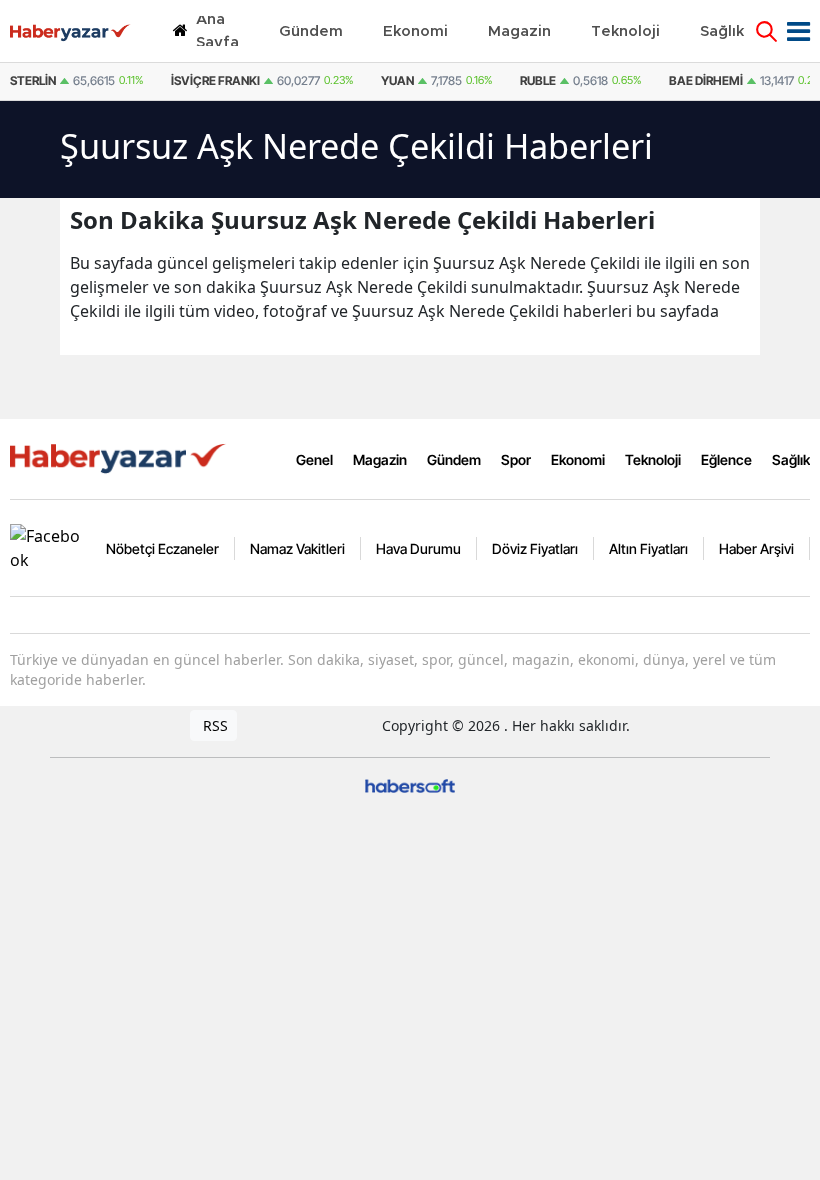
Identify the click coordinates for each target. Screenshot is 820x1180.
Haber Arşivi (756, 548)
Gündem (454, 459)
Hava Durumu (418, 548)
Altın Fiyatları (648, 548)
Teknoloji (653, 459)
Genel (314, 459)
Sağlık (791, 459)
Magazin (380, 459)
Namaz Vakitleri (297, 548)
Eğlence (726, 459)
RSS (213, 725)
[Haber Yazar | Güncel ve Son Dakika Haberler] (120, 457)
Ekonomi (578, 459)
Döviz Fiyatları (535, 548)
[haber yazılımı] (410, 784)
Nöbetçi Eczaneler (162, 548)
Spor (516, 459)
